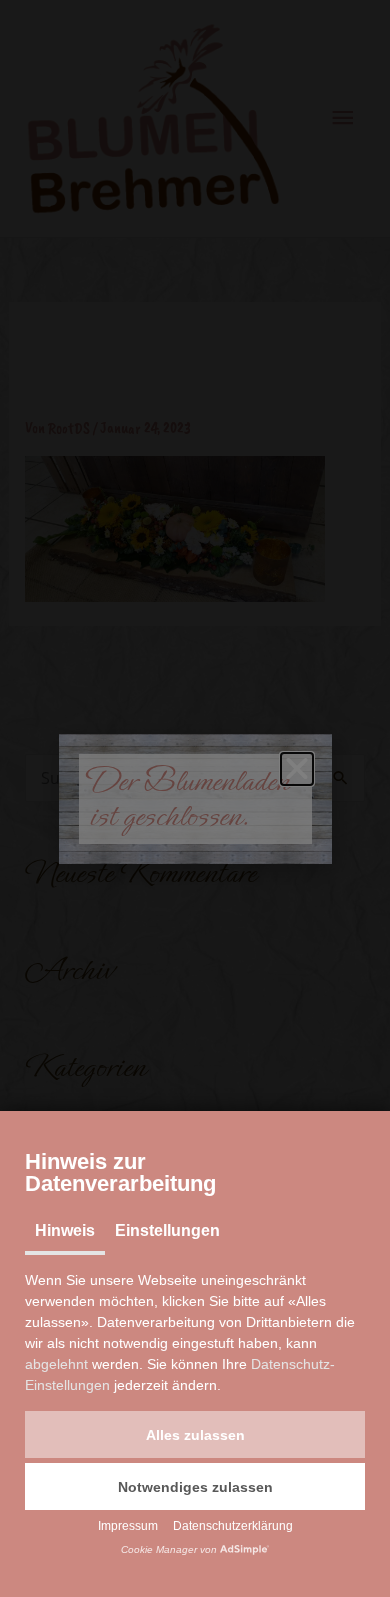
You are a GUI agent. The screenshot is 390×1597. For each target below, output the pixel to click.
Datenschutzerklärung (233, 1526)
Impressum (128, 1526)
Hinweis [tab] (65, 1230)
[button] (195, 1434)
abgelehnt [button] (56, 1364)
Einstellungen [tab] (167, 1230)
